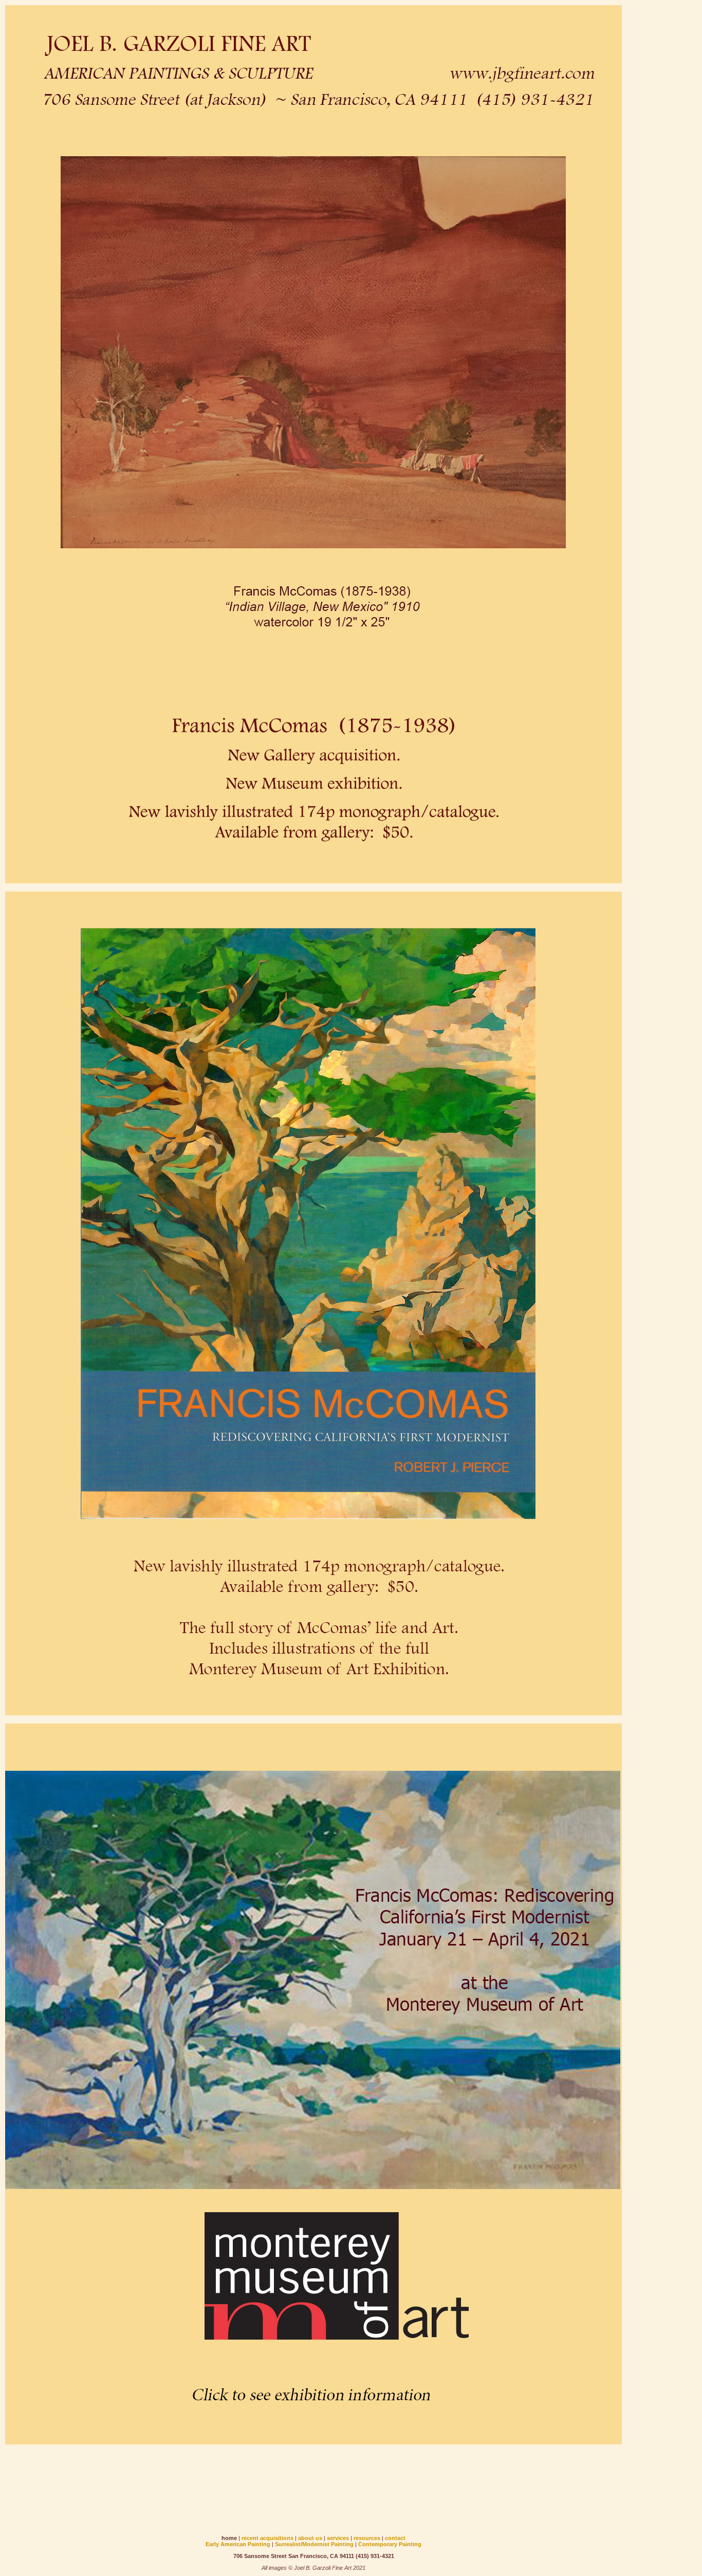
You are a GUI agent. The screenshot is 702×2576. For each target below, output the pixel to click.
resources (367, 2538)
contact (395, 2538)
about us (310, 2538)
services (338, 2538)
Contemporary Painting (390, 2544)
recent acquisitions (267, 2538)
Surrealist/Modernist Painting (314, 2544)
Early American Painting (238, 2544)
